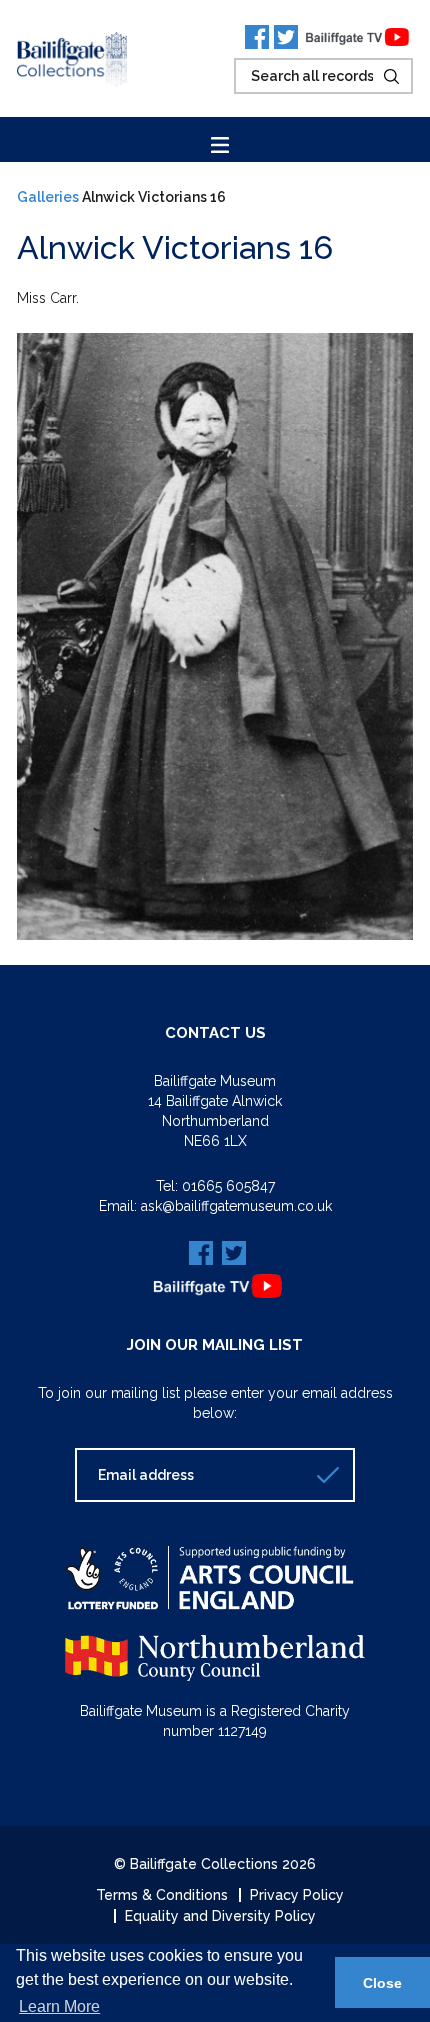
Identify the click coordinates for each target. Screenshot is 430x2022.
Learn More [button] (59, 2006)
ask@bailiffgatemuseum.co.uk (236, 1206)
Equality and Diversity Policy (220, 1916)
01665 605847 (228, 1186)
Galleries (48, 197)
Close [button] (382, 1983)
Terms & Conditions (162, 1895)
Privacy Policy (297, 1895)
